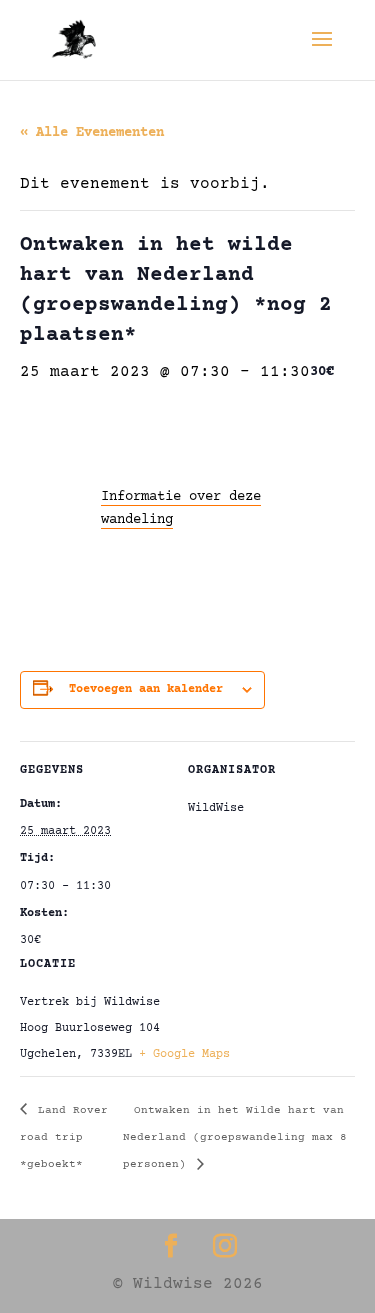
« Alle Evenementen (92, 133)
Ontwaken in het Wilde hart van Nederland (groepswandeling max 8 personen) (235, 1138)
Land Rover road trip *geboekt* (64, 1138)
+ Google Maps (184, 1054)
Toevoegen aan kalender (146, 689)
